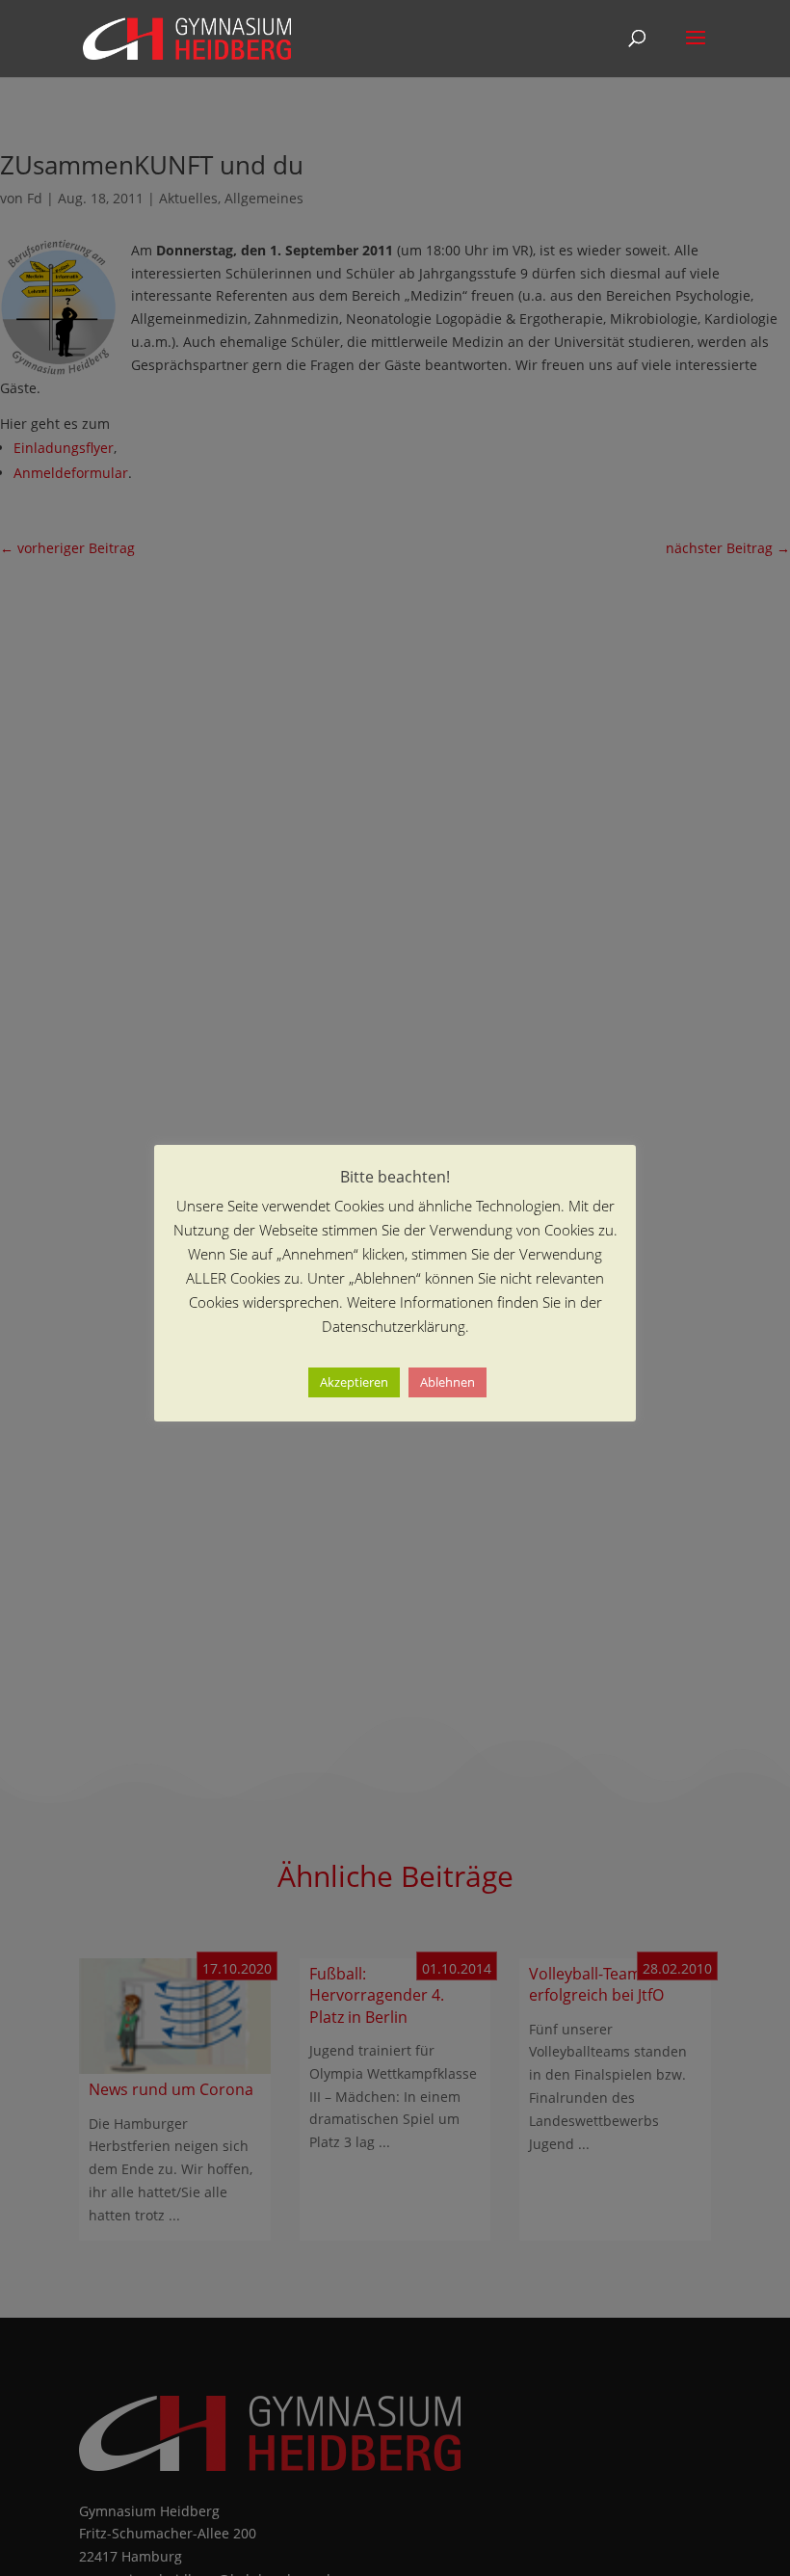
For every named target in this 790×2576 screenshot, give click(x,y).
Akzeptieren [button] (354, 1382)
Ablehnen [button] (448, 1382)
